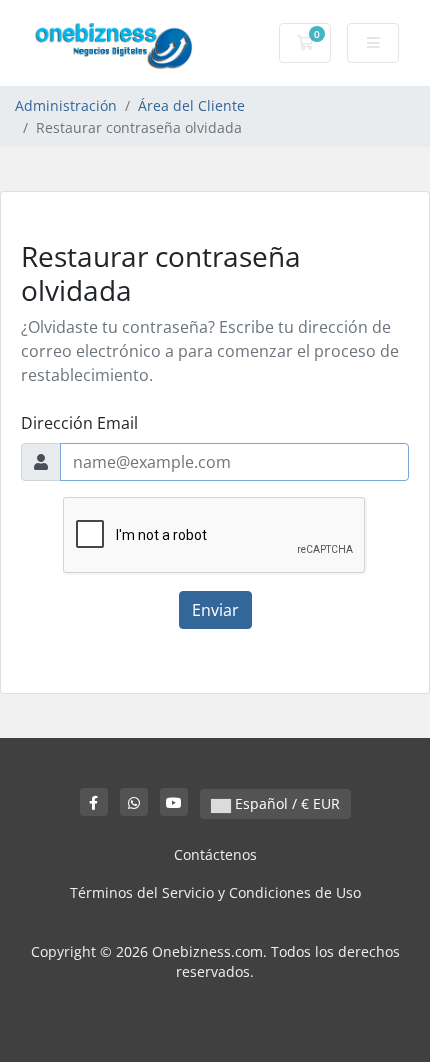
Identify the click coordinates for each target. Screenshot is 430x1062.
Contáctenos (215, 854)
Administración (66, 105)
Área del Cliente (191, 105)
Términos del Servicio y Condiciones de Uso (215, 892)
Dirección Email (79, 423)
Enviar (215, 610)
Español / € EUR (285, 803)
